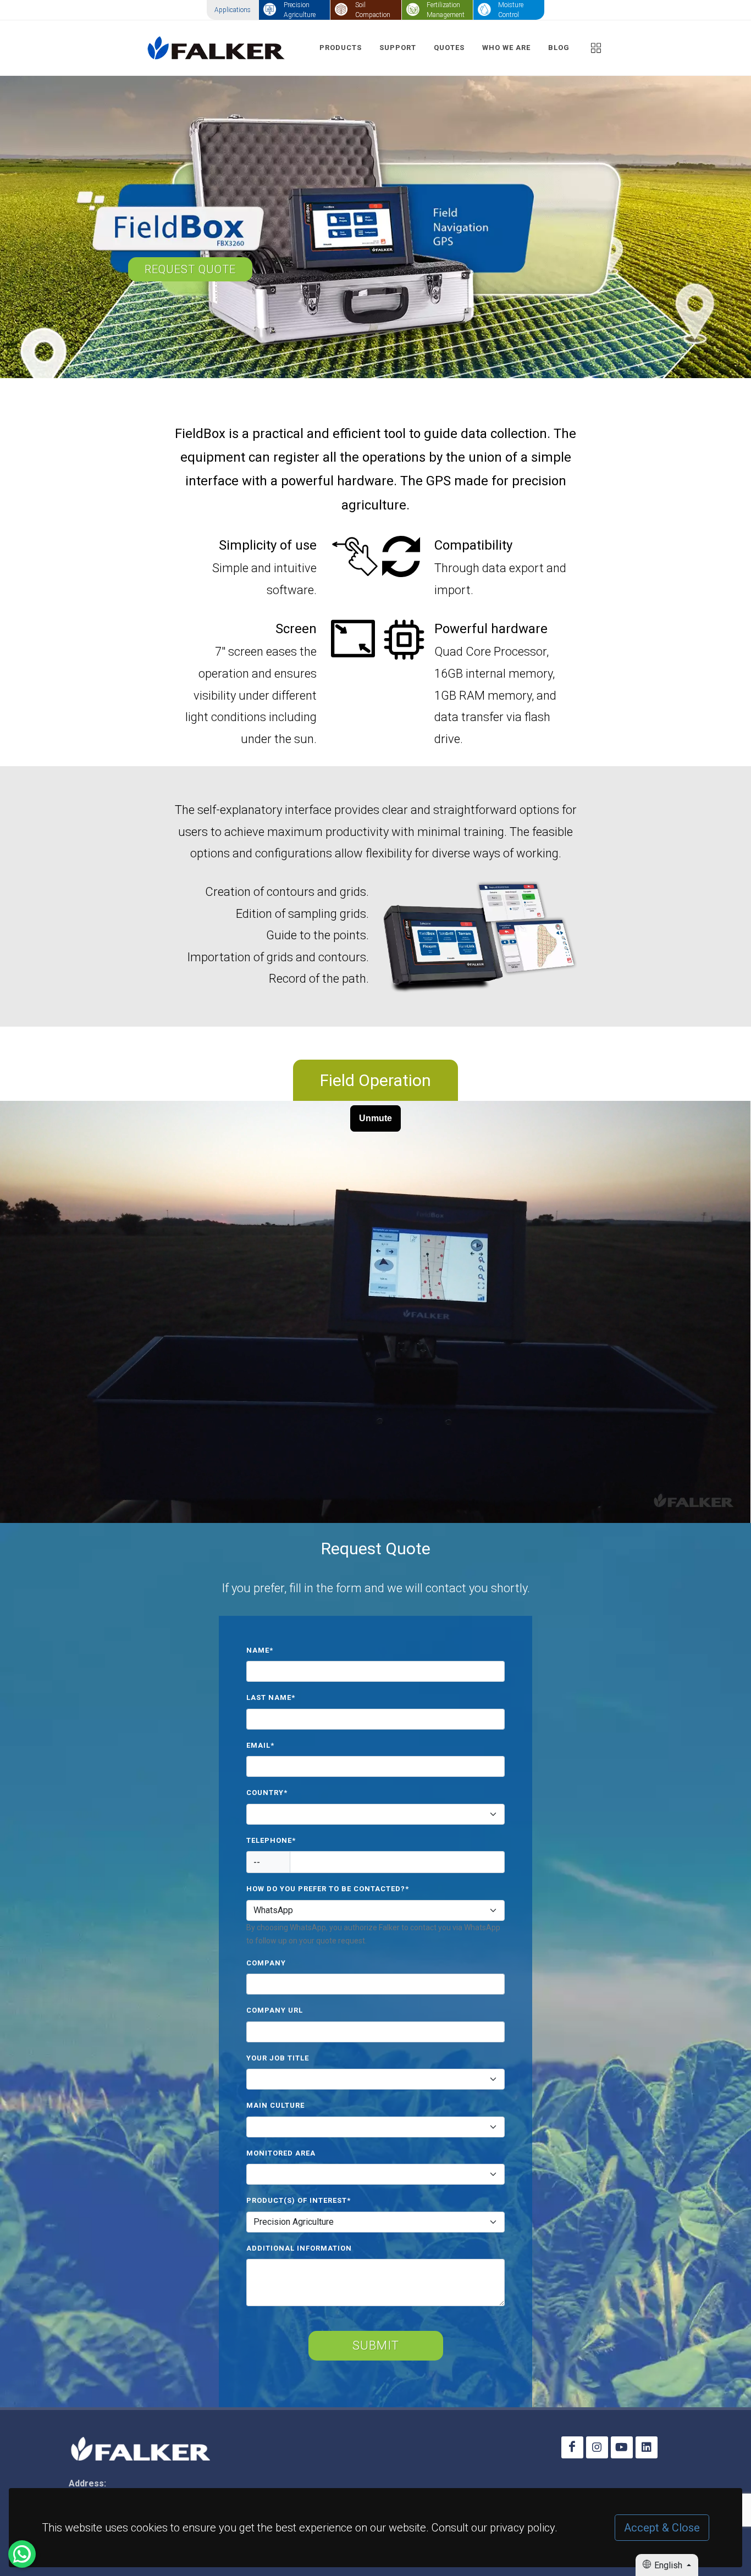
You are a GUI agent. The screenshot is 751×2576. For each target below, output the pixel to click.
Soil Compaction (373, 10)
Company (266, 1963)
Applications (233, 10)
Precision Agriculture (300, 10)
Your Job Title (278, 2058)
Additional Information (299, 2248)
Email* (260, 1745)
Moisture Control (511, 10)
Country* (267, 1793)
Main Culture (275, 2105)
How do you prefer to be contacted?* (328, 1889)
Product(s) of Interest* (299, 2200)
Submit (376, 2345)
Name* (260, 1650)
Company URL (275, 2010)
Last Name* (271, 1697)
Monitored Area (281, 2153)
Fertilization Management (446, 10)
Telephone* (271, 1840)
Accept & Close (662, 2528)
